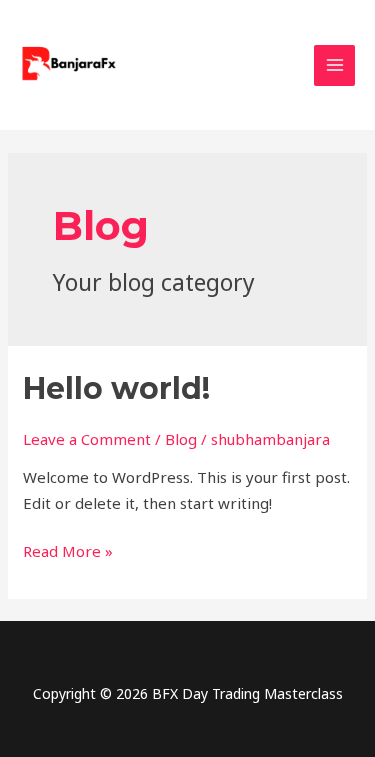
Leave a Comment (87, 439)
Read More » (68, 550)
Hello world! (116, 388)
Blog (181, 439)
